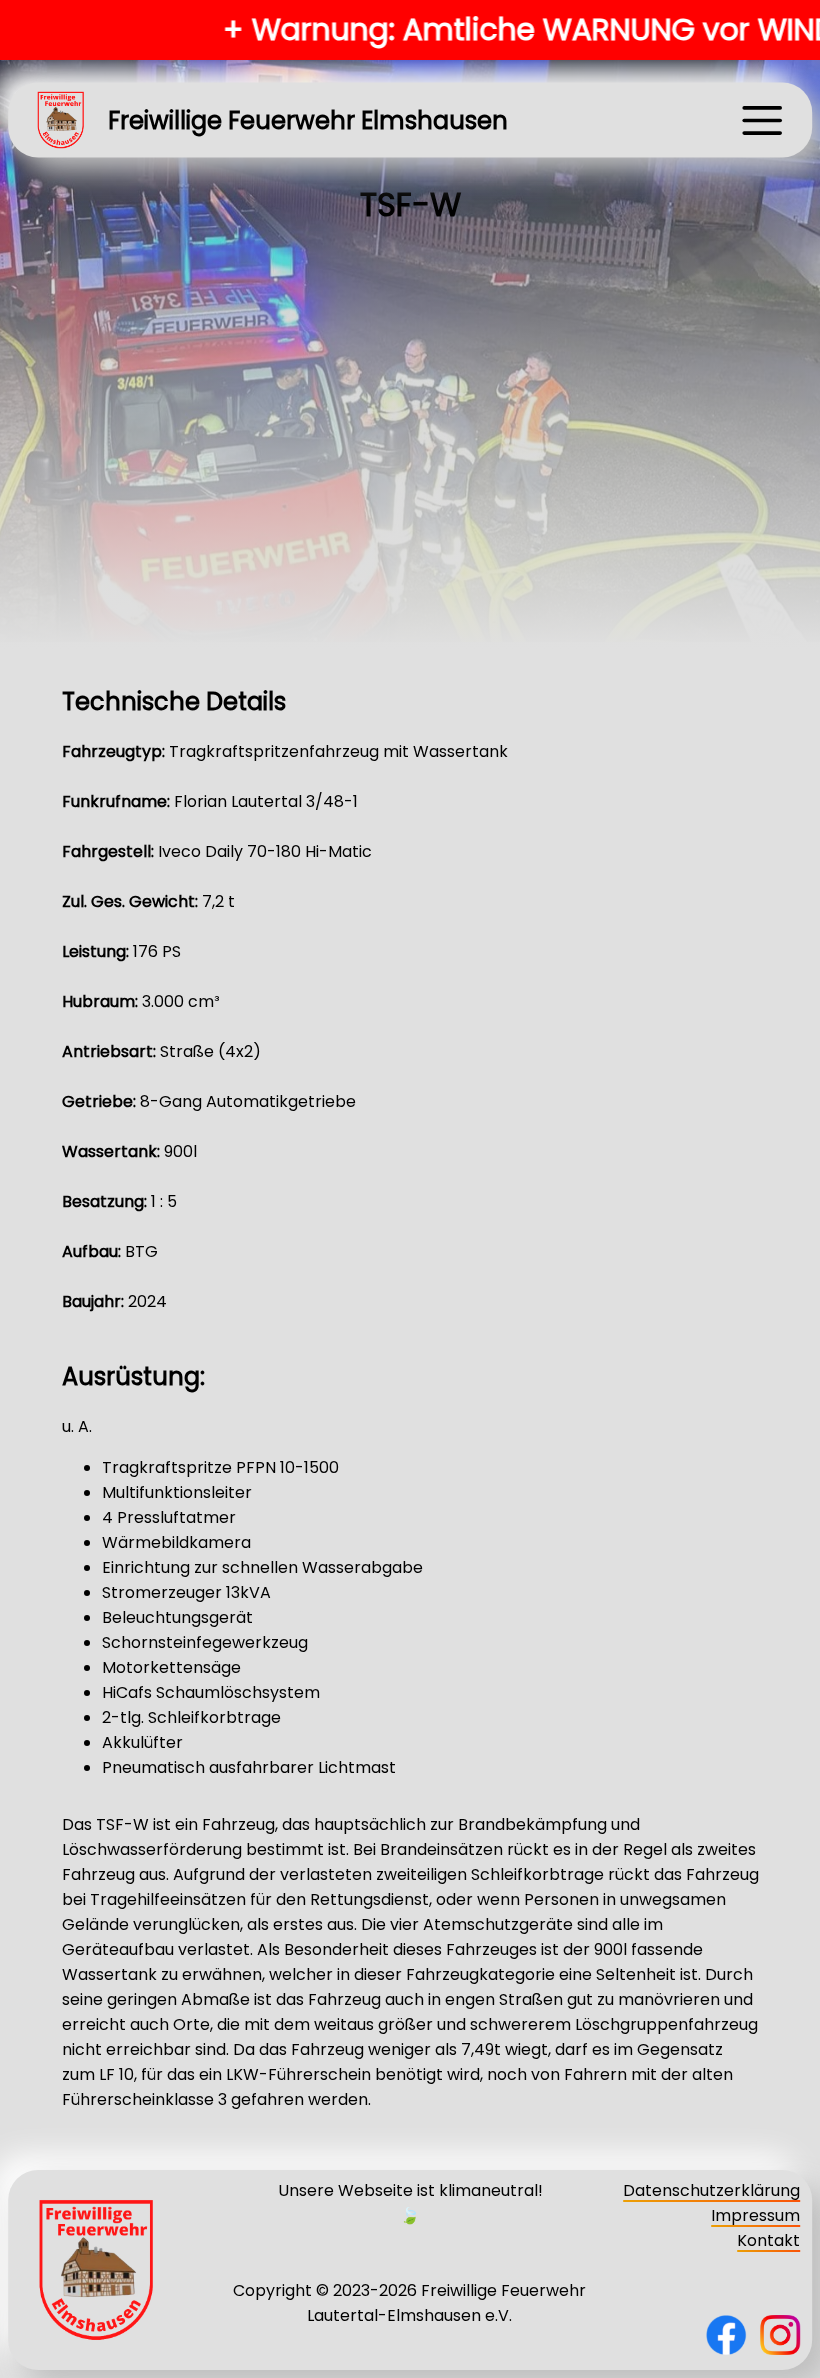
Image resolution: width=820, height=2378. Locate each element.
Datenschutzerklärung (711, 2190)
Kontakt (768, 2240)
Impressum (755, 2215)
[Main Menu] (762, 120)
